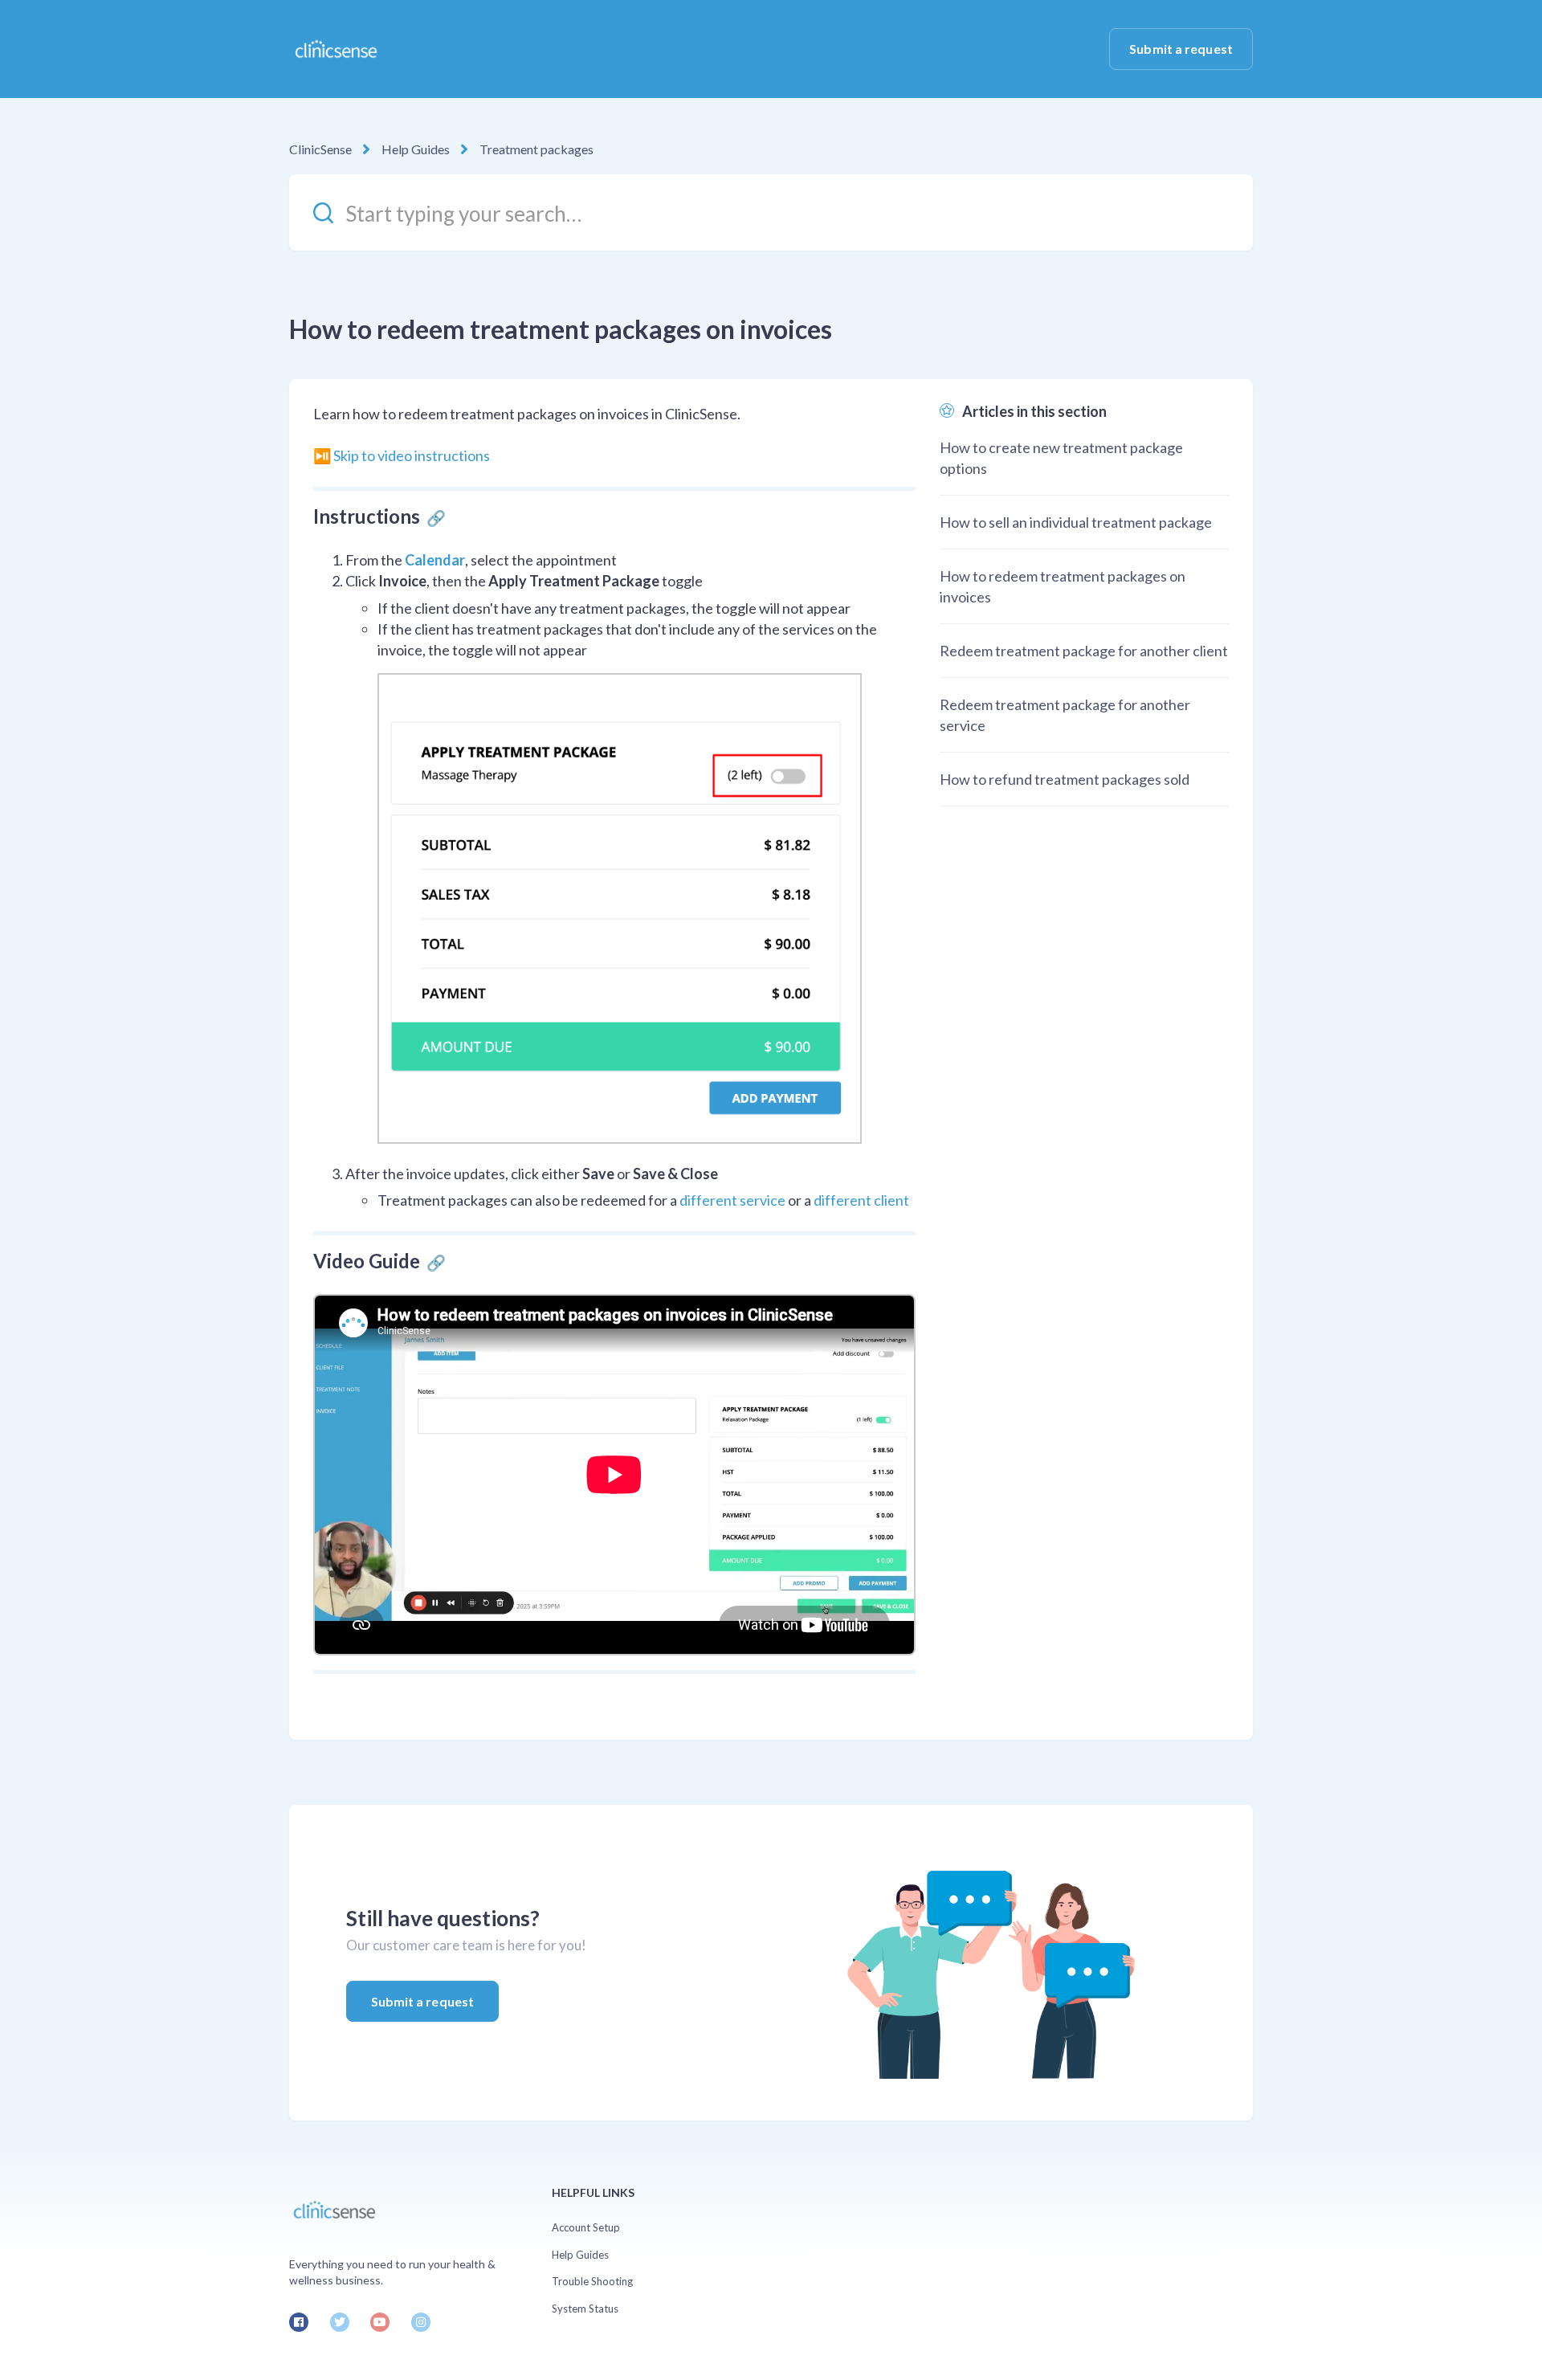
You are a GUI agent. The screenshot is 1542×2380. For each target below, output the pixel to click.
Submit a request (1181, 49)
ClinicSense (320, 149)
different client (861, 1200)
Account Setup (586, 2227)
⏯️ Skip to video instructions (402, 455)
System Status (585, 2309)
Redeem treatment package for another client (1084, 651)
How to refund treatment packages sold (1065, 779)
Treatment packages (536, 149)
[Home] (335, 49)
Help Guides (416, 149)
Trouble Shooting (592, 2281)
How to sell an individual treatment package (1076, 522)
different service (732, 1200)
